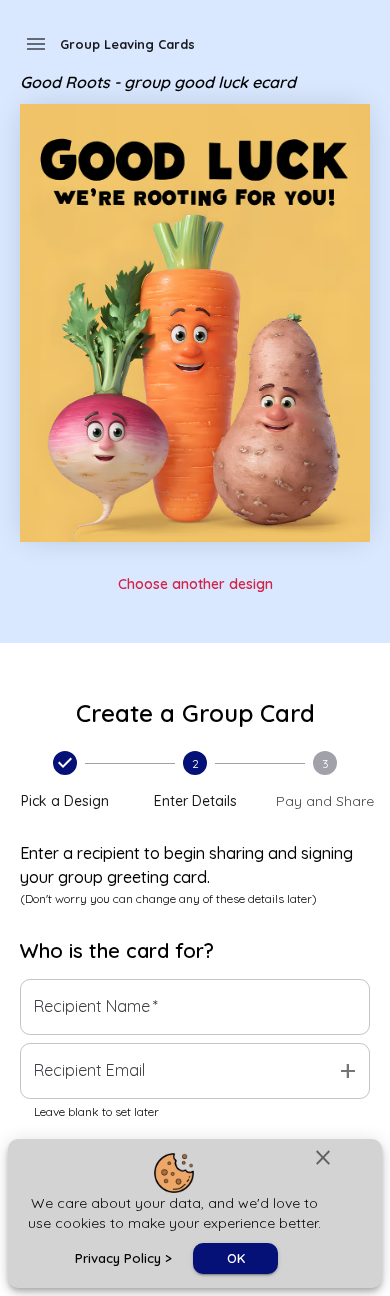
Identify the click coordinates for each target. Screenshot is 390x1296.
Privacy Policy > (123, 1258)
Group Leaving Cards (127, 44)
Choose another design (195, 584)
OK (236, 1258)
